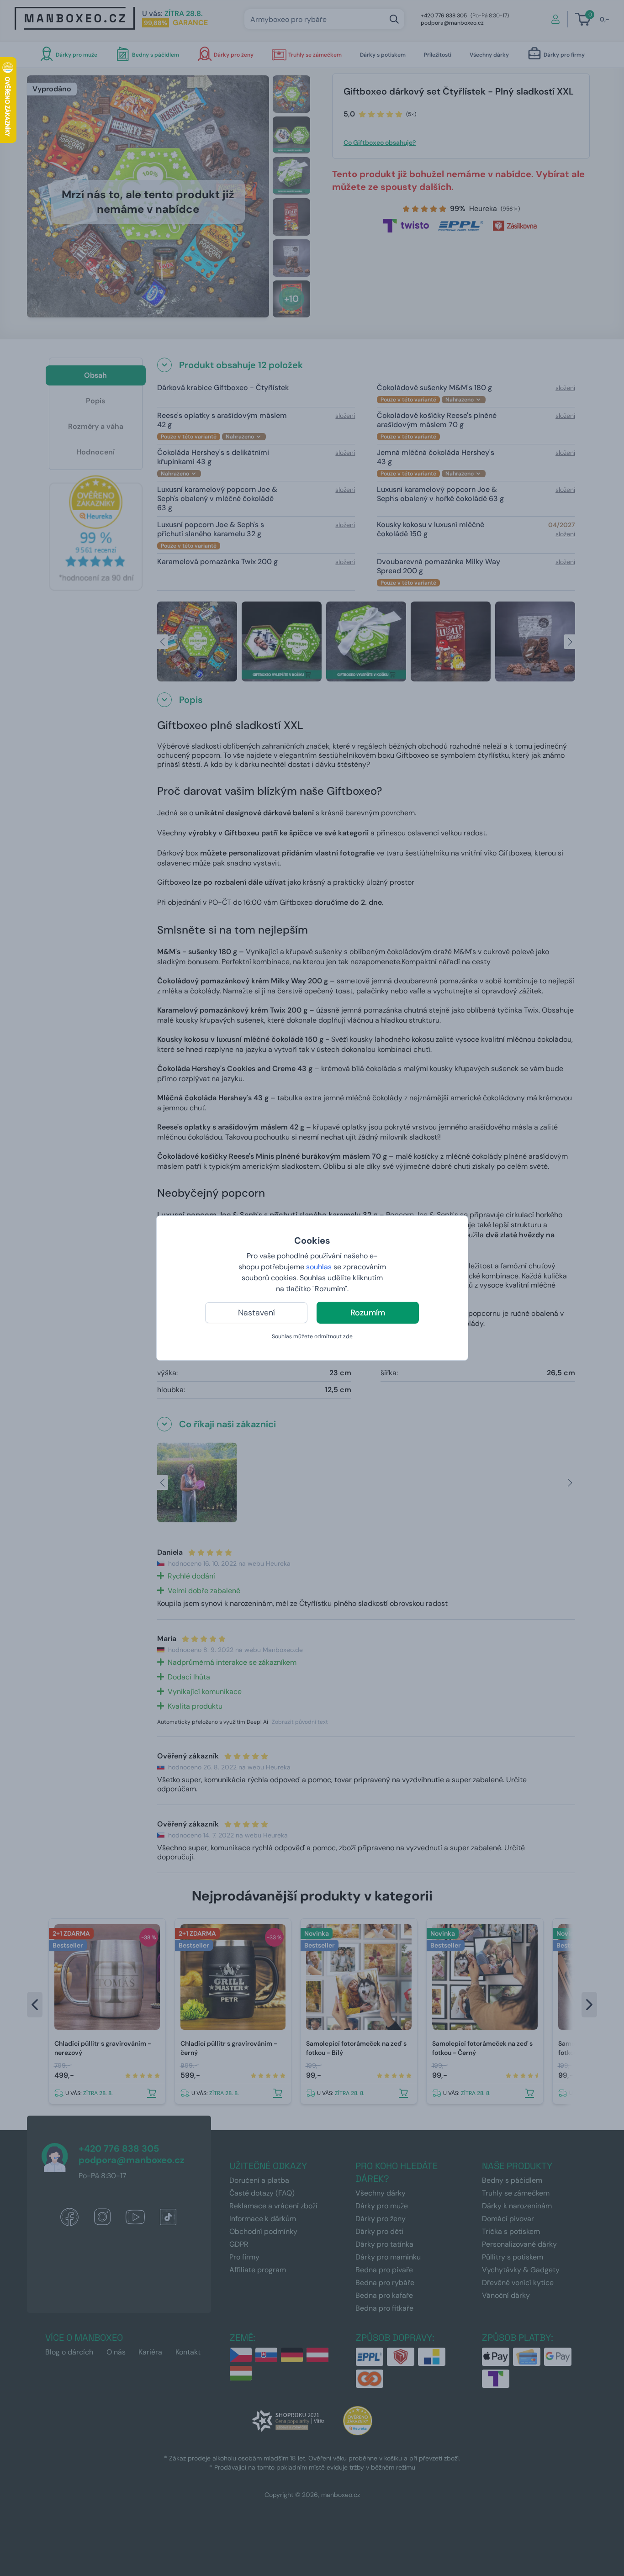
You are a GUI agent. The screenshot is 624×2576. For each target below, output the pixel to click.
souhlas (319, 1267)
